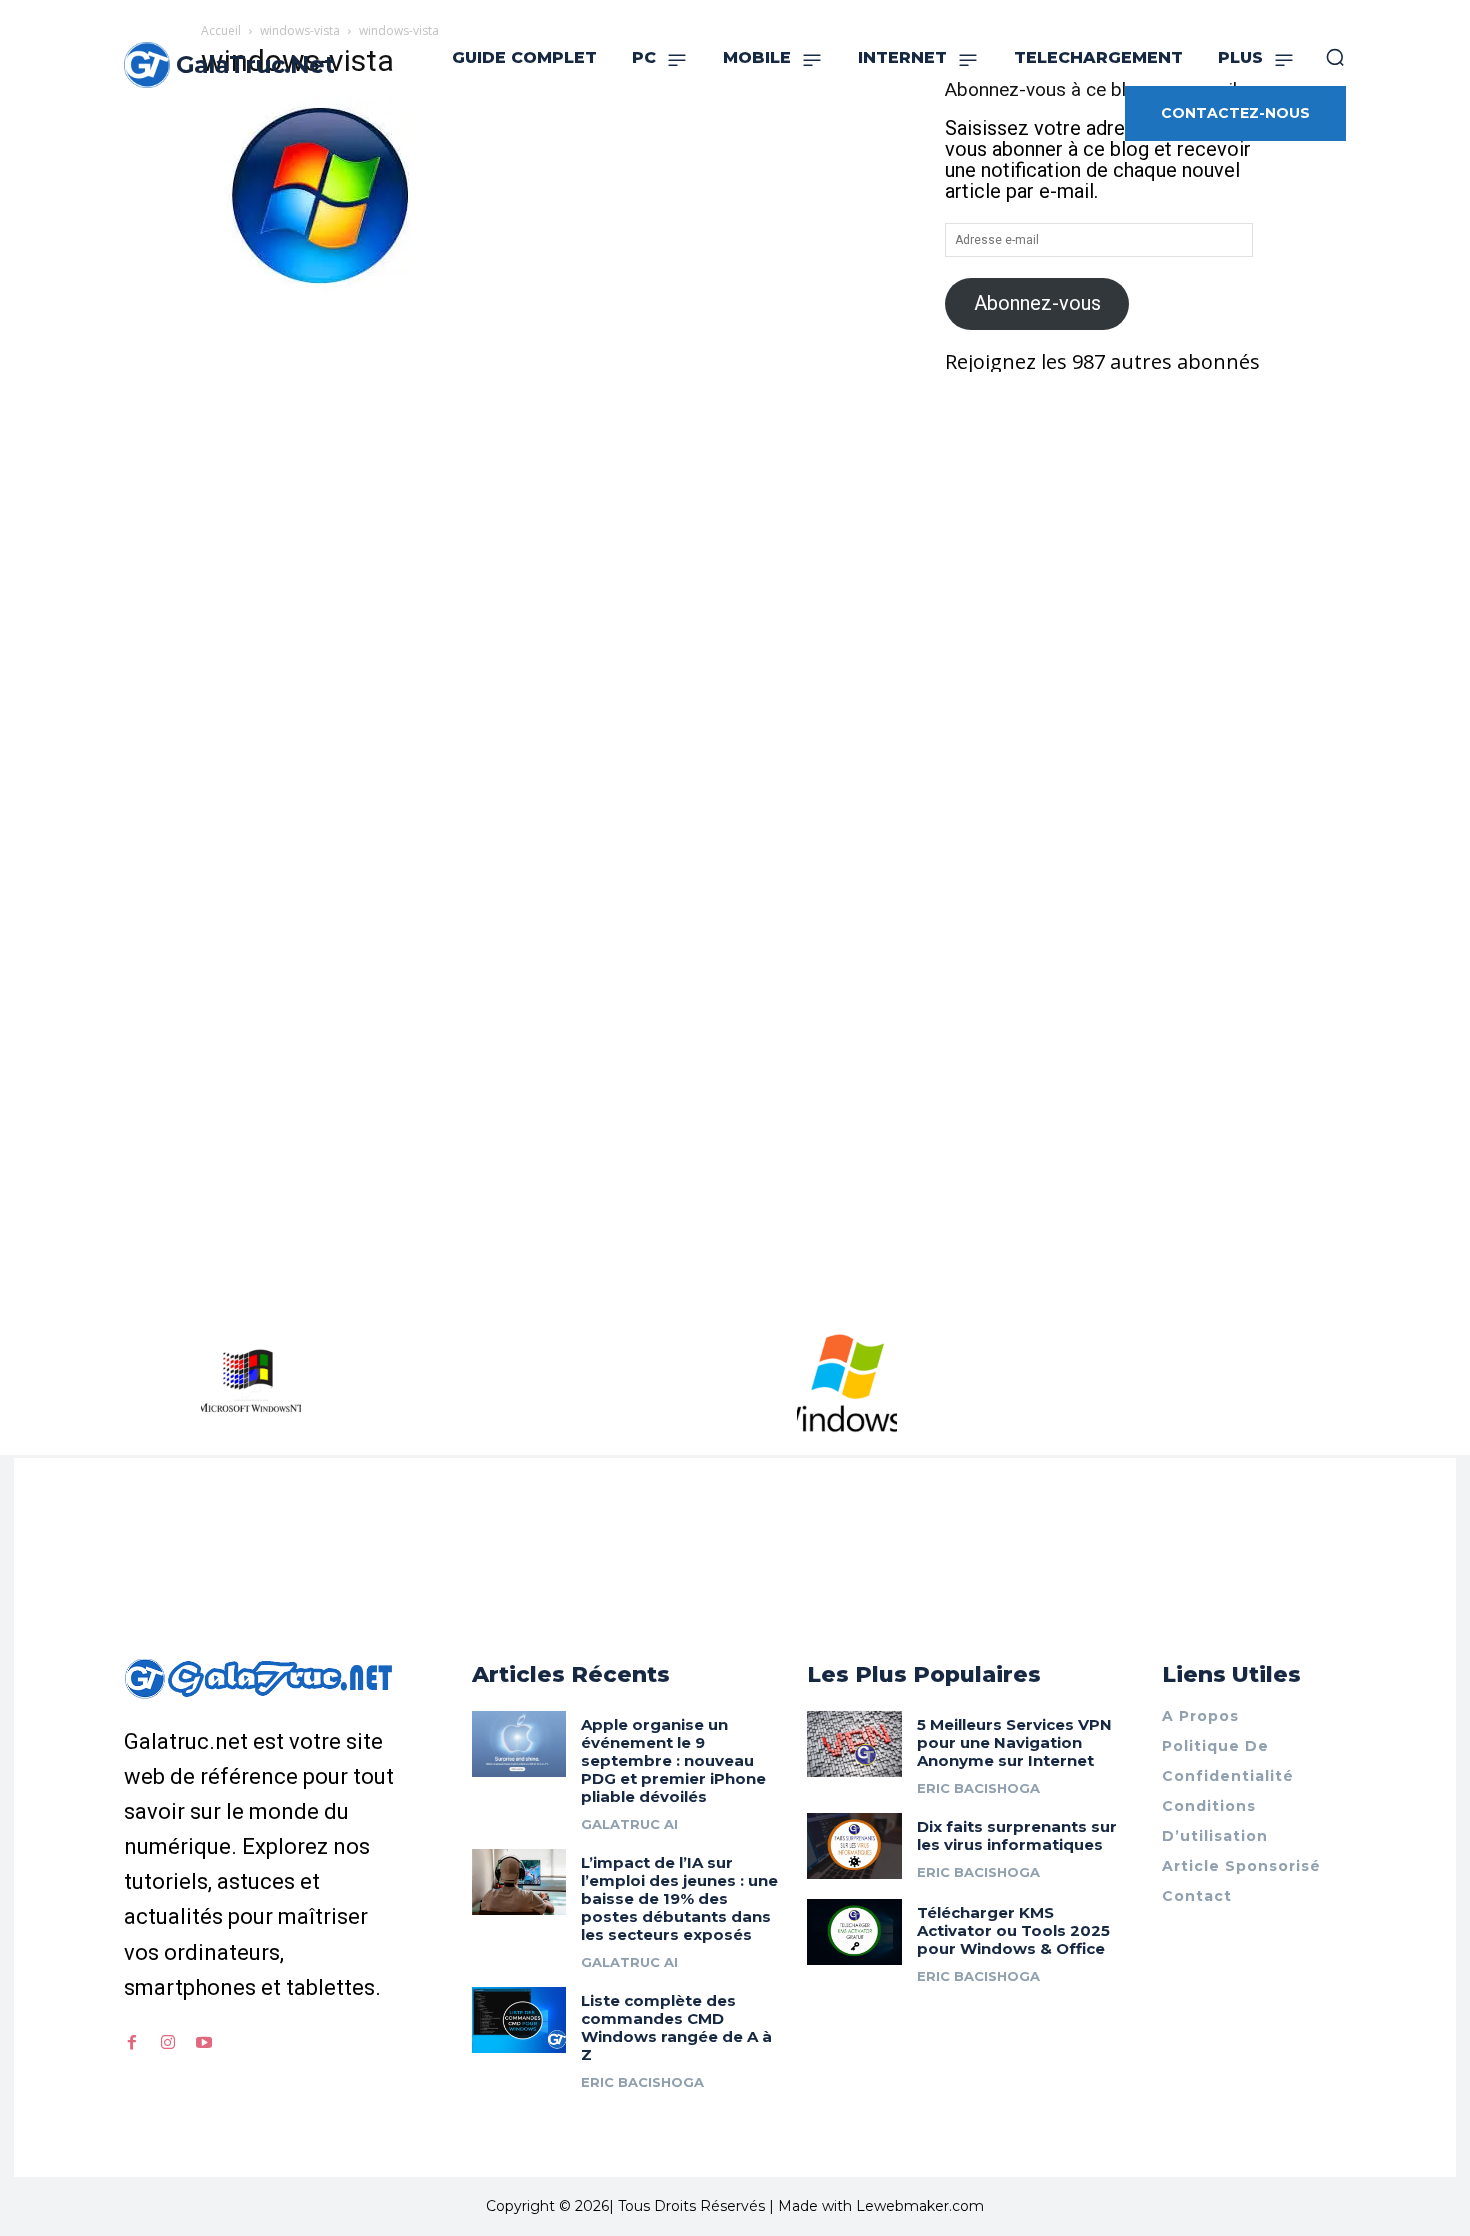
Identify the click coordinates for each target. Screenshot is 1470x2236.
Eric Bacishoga (642, 2082)
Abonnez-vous (1037, 303)
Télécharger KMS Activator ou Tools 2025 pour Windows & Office (1013, 1930)
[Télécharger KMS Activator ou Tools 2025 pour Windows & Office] (854, 1932)
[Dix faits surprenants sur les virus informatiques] (854, 1846)
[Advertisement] (549, 456)
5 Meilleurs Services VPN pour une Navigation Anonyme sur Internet (1014, 1742)
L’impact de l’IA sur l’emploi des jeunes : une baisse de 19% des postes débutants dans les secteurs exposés (679, 1898)
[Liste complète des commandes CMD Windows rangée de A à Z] (519, 2020)
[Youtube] (204, 2043)
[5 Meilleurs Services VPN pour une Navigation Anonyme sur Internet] (854, 1744)
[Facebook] (132, 2043)
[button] (1335, 57)
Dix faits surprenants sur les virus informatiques (1017, 1835)
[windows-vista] (325, 295)
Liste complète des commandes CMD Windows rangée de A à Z (676, 2027)
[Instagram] (168, 2043)
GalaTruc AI (629, 1824)
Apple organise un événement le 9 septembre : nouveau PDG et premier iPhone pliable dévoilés (673, 1760)
